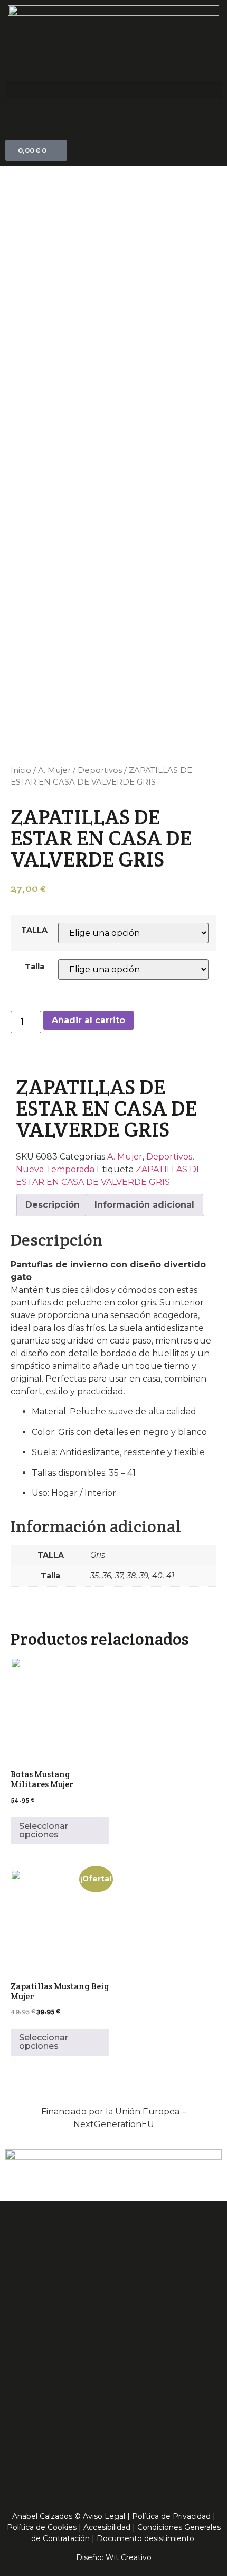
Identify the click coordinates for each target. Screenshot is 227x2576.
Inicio (21, 770)
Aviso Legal (104, 2516)
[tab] (53, 1205)
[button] (113, 90)
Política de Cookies (42, 2527)
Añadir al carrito (88, 1020)
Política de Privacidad (171, 2516)
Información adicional (144, 1205)
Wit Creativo (129, 2557)
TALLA (34, 930)
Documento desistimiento (145, 2538)
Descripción (53, 1205)
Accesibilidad (107, 2527)
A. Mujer (54, 770)
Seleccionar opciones (44, 1830)
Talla (35, 967)
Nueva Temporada (55, 1169)
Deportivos (100, 770)
